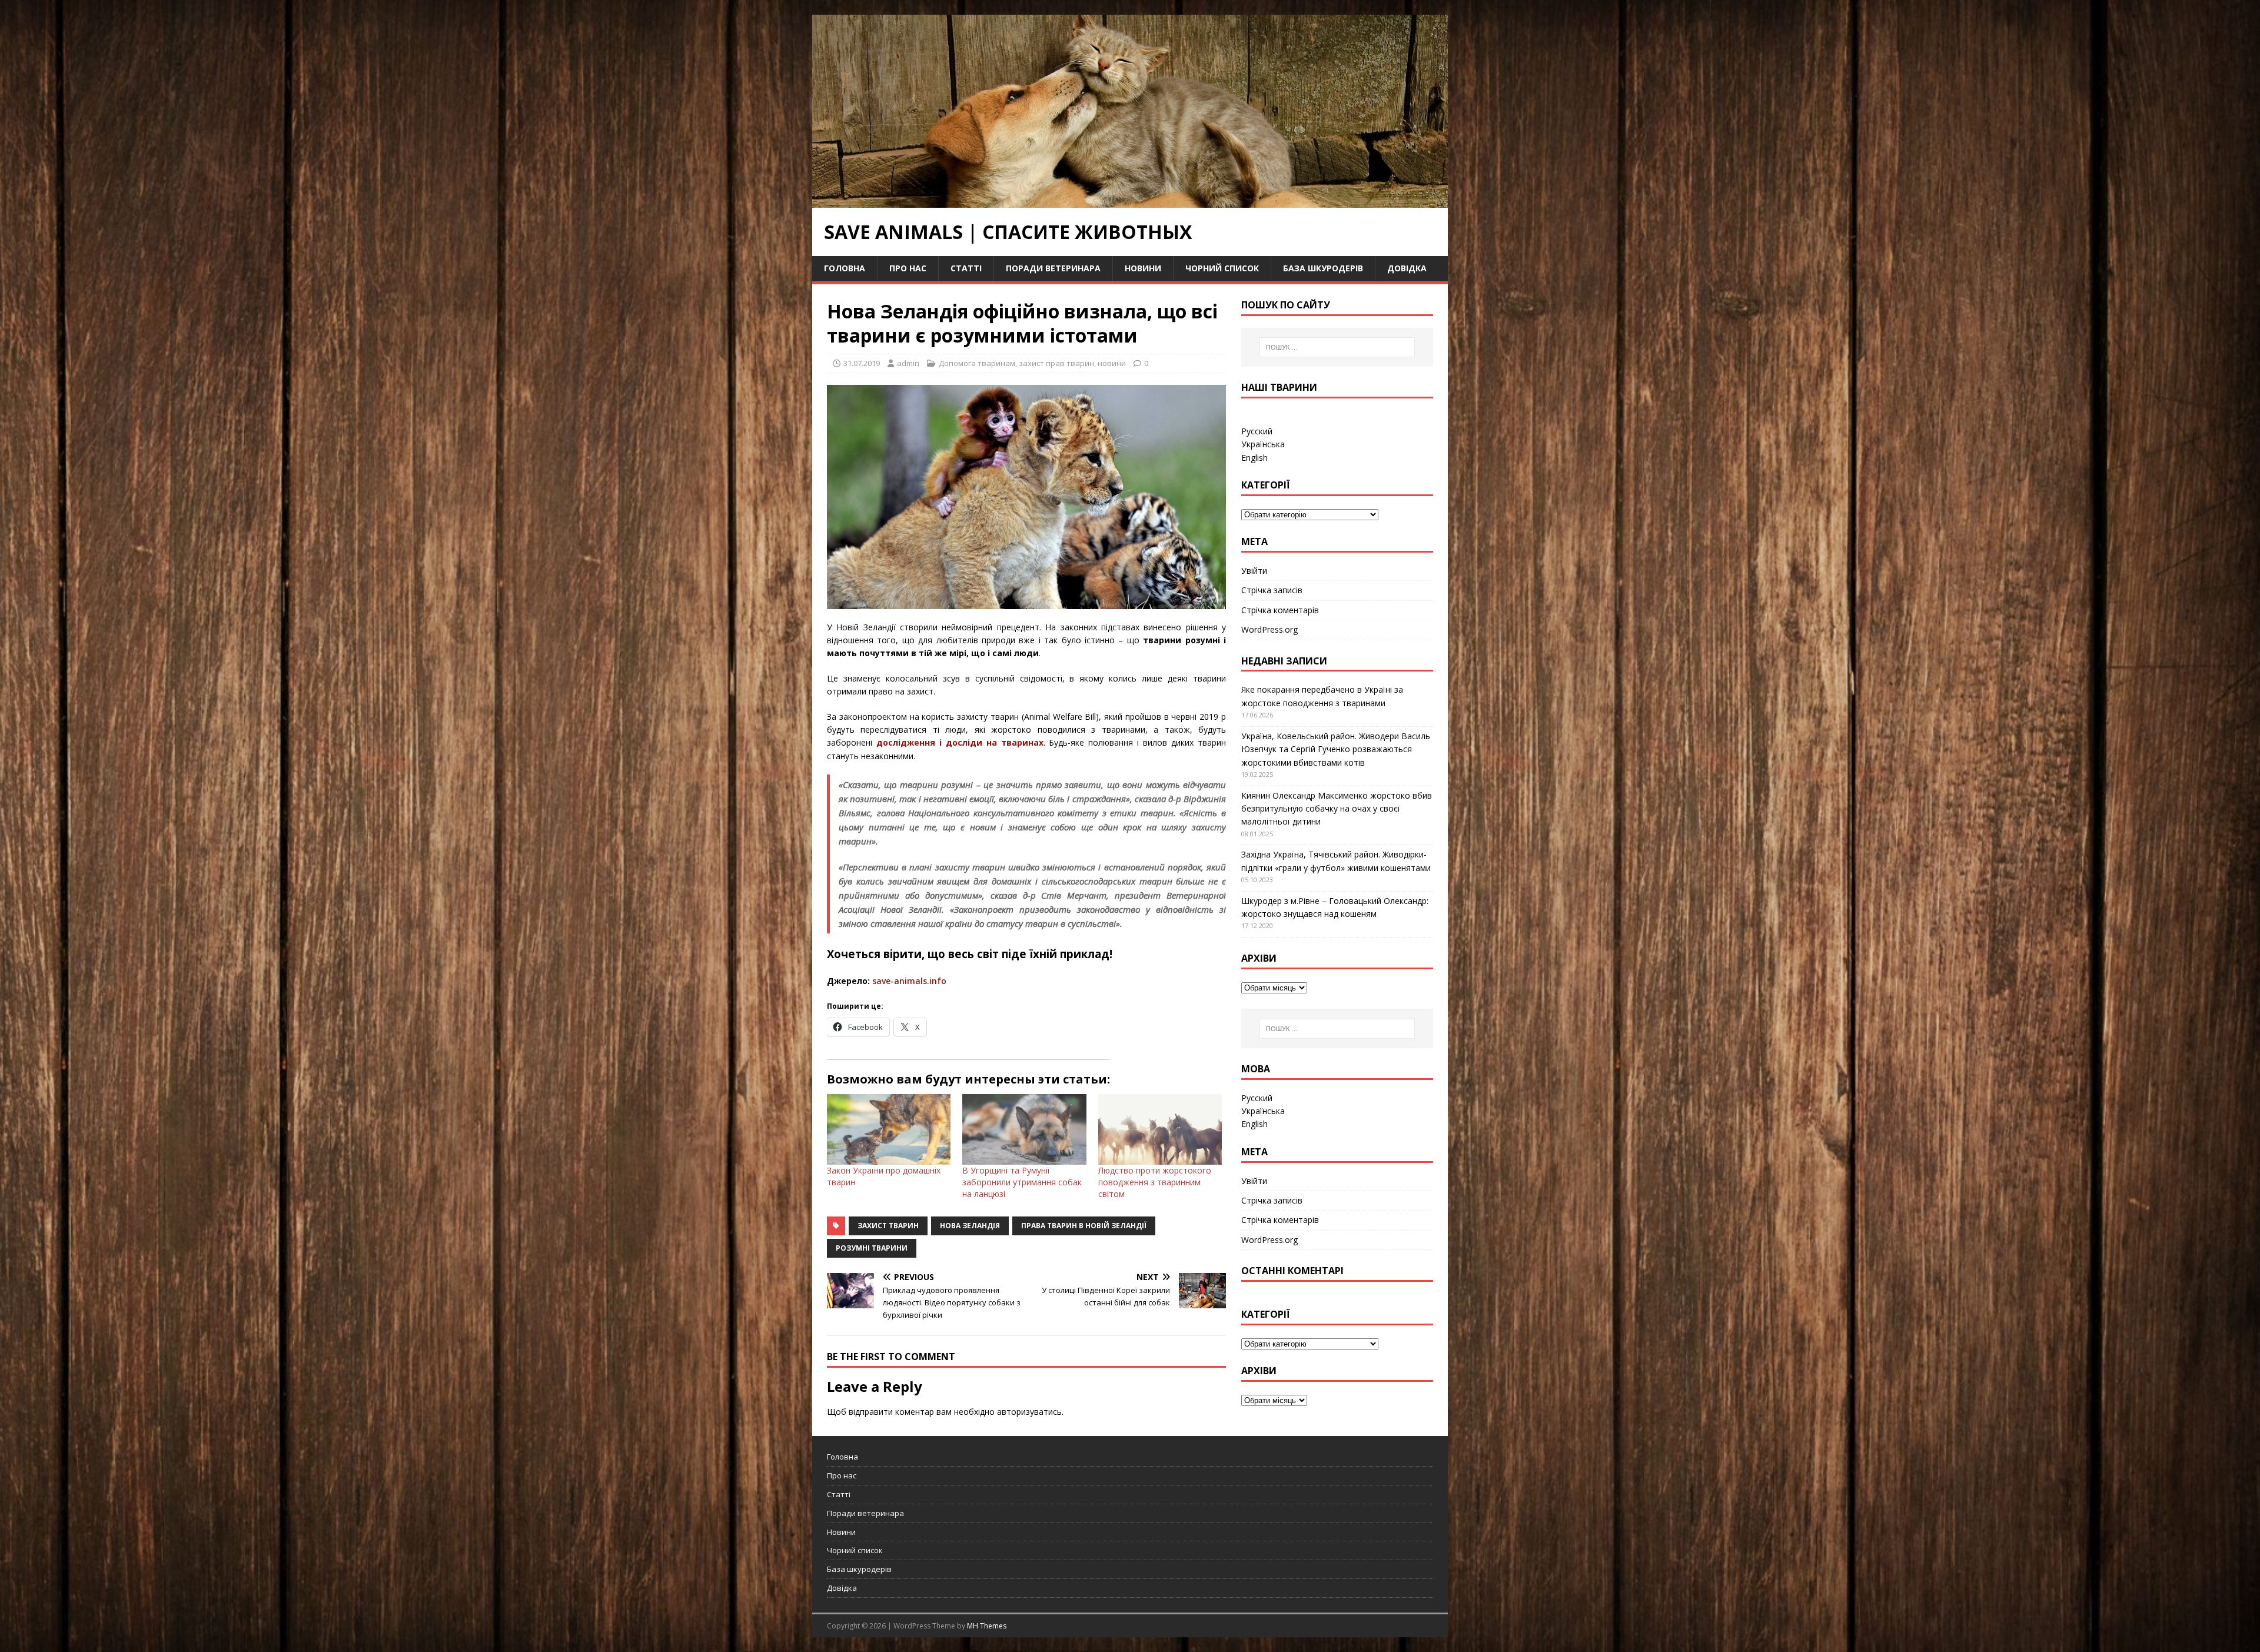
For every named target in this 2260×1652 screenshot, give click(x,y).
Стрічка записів (1272, 590)
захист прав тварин (1056, 363)
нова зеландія (970, 1226)
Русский (1257, 431)
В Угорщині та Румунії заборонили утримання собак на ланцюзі (1022, 1182)
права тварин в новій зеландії (1084, 1226)
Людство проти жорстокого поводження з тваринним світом (1155, 1182)
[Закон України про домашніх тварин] (889, 1129)
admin (908, 363)
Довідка (1407, 268)
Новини (1143, 268)
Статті (966, 268)
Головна (845, 268)
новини (1112, 363)
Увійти (1254, 571)
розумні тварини (872, 1248)
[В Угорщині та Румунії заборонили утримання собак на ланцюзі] (1024, 1129)
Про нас (908, 268)
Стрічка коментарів (1280, 610)
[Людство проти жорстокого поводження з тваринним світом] (1160, 1129)
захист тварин (888, 1226)
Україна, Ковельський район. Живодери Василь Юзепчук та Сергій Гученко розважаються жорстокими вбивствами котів (1336, 749)
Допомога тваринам (977, 363)
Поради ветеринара (1053, 268)
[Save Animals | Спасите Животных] (1130, 201)
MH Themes (987, 1626)
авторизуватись (1029, 1412)
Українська (1263, 444)
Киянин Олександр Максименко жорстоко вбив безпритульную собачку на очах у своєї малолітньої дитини (1337, 809)
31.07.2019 (862, 363)
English (1254, 458)
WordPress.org (1269, 629)
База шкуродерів (1323, 268)
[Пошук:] (1337, 347)
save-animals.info (909, 981)
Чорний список (1222, 268)
